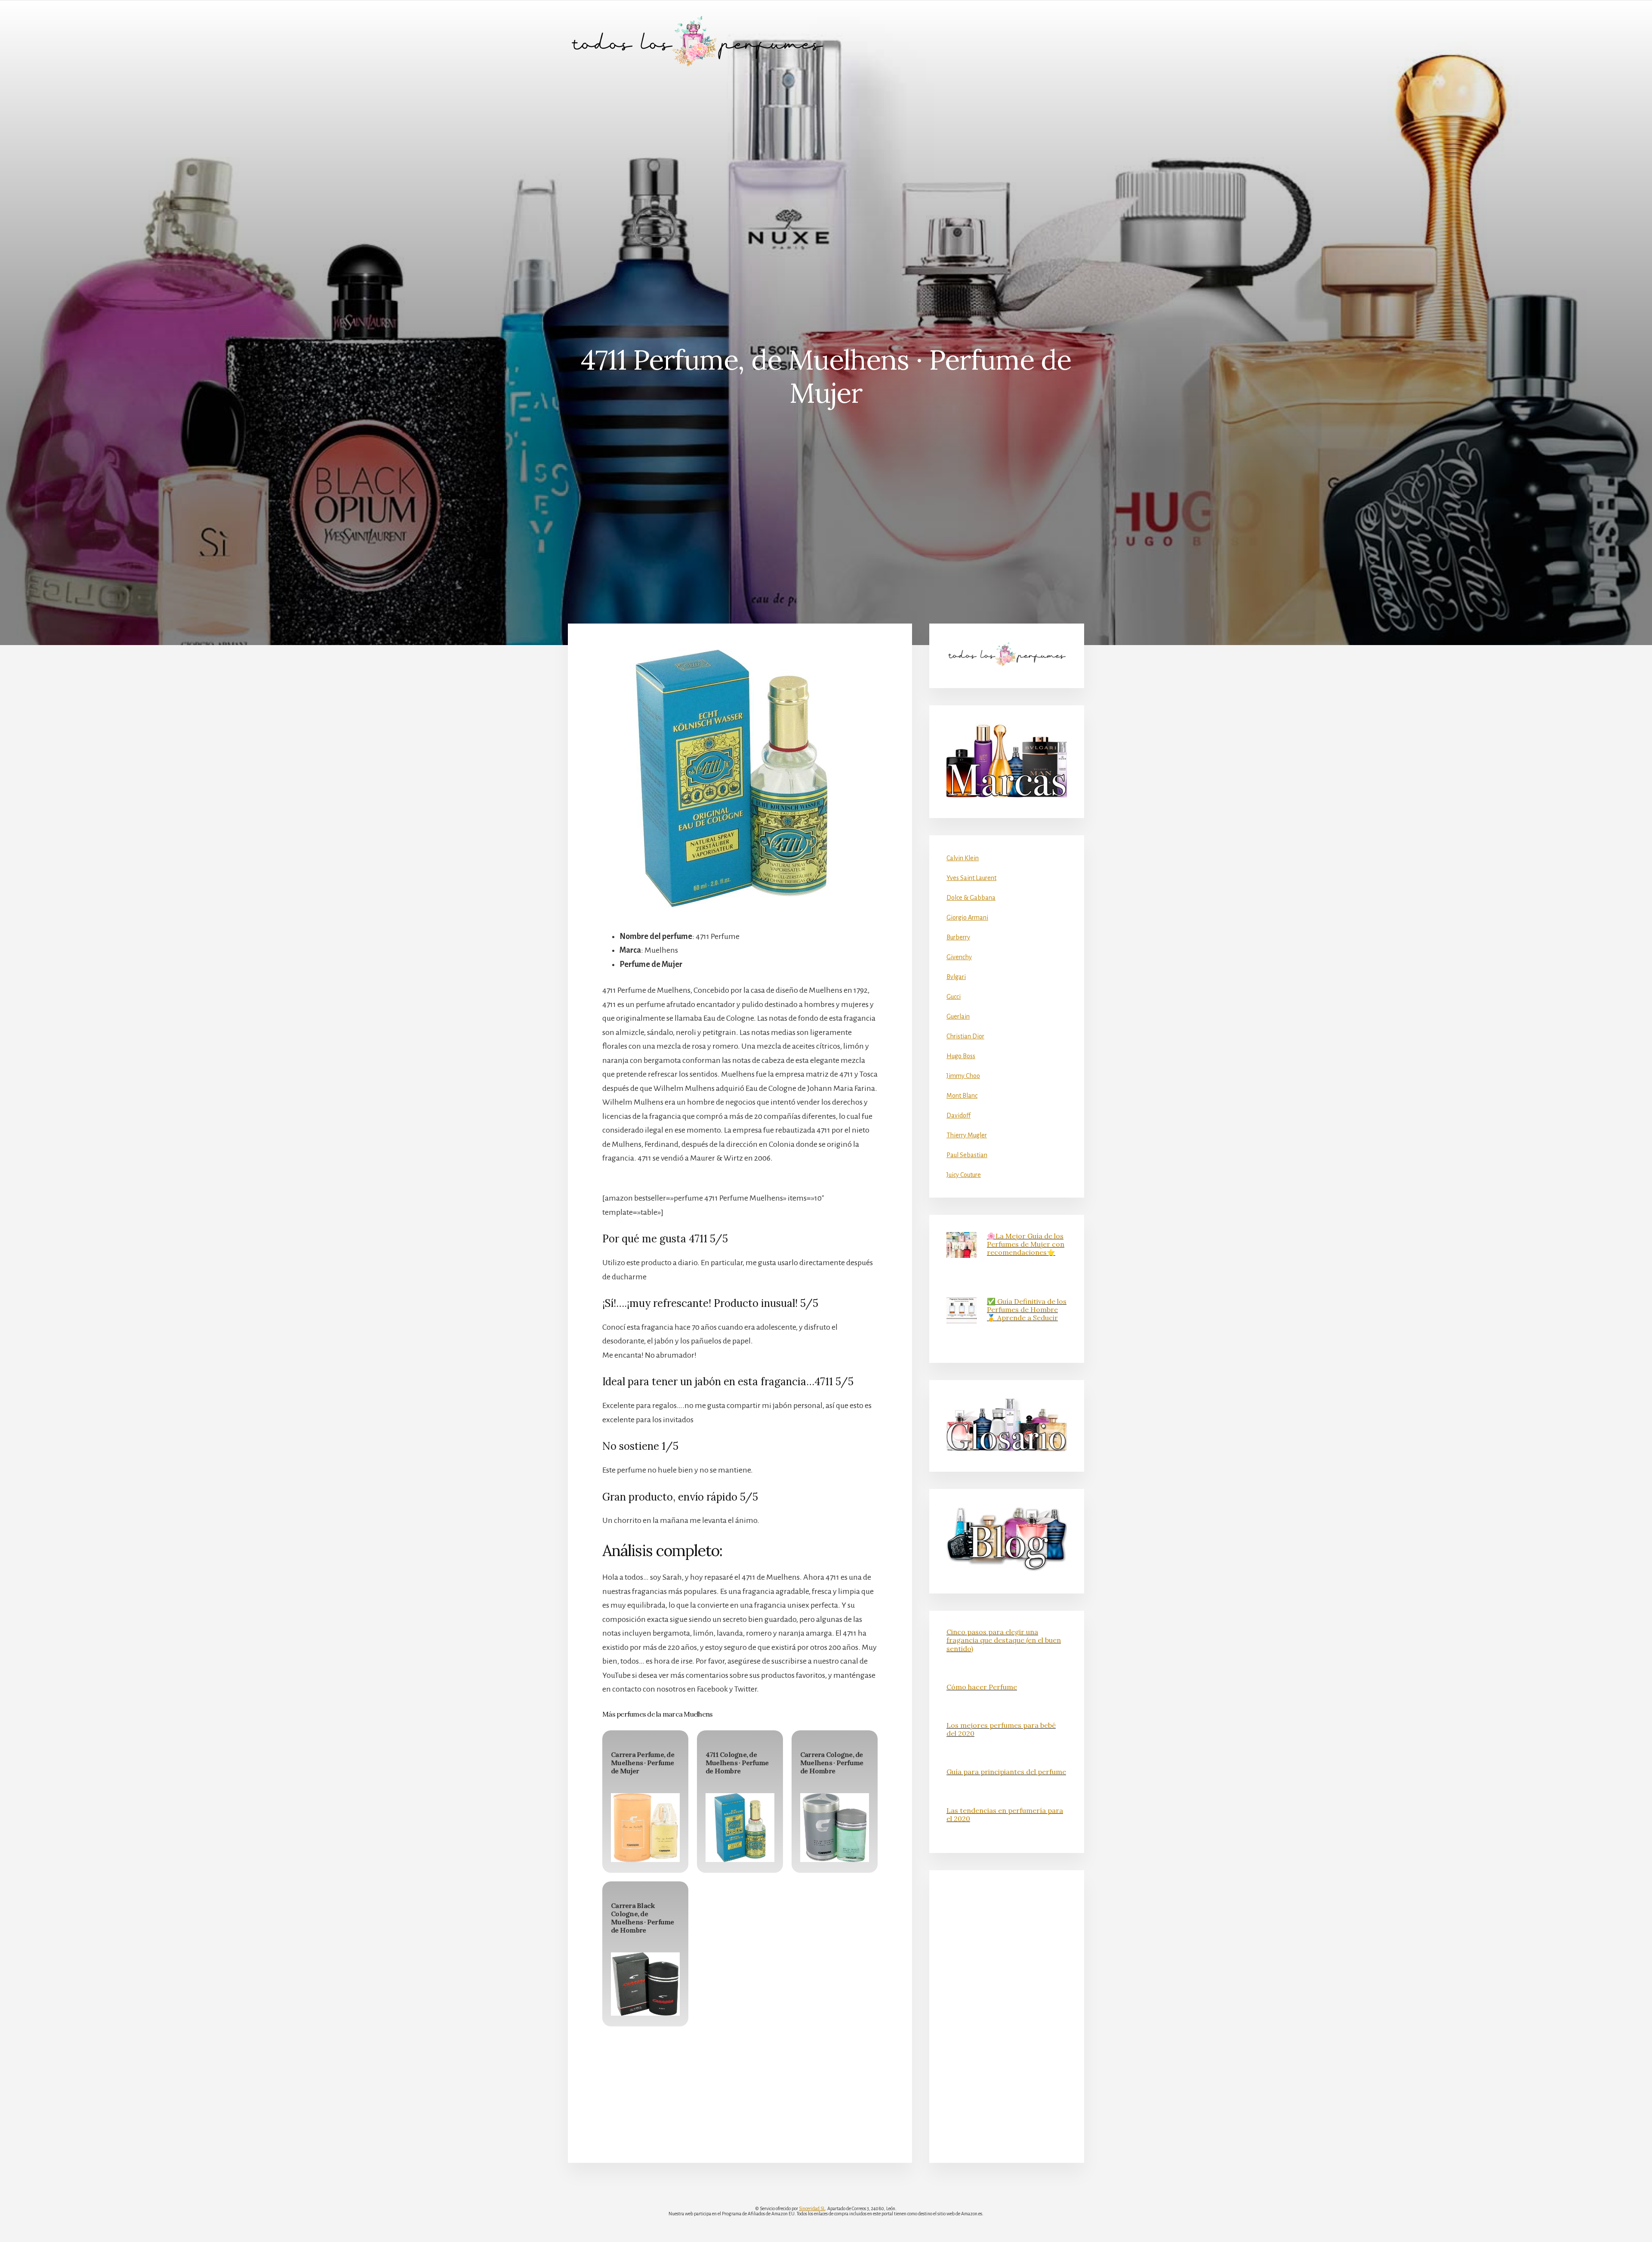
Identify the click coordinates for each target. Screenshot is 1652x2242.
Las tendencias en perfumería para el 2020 (1005, 1814)
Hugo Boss (961, 1056)
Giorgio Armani (967, 917)
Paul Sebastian (967, 1155)
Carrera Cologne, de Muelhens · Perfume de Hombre (832, 1763)
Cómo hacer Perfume (982, 1687)
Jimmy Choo (963, 1076)
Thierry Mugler (967, 1135)
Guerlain (958, 1016)
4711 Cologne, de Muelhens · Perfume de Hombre (737, 1763)
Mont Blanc (962, 1096)
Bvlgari (956, 977)
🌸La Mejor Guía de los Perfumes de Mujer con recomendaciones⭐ (1026, 1244)
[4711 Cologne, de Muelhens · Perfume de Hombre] (740, 1828)
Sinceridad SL (812, 2208)
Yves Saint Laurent (971, 878)
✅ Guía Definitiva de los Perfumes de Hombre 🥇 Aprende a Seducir (1027, 1309)
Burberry (958, 937)
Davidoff (959, 1115)
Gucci (954, 997)
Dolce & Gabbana (971, 898)
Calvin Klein (963, 858)
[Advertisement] (826, 147)
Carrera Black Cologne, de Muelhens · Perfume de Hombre (643, 1918)
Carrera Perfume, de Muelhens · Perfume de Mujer (643, 1763)
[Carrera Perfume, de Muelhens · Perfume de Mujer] (645, 1828)
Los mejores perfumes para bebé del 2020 (1001, 1729)
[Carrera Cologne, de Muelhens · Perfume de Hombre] (835, 1828)
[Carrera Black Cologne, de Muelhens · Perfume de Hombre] (645, 1984)
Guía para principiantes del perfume (1006, 1772)
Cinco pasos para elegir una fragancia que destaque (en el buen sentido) (1004, 1640)
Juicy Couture (964, 1175)
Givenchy (959, 957)
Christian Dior (965, 1036)
